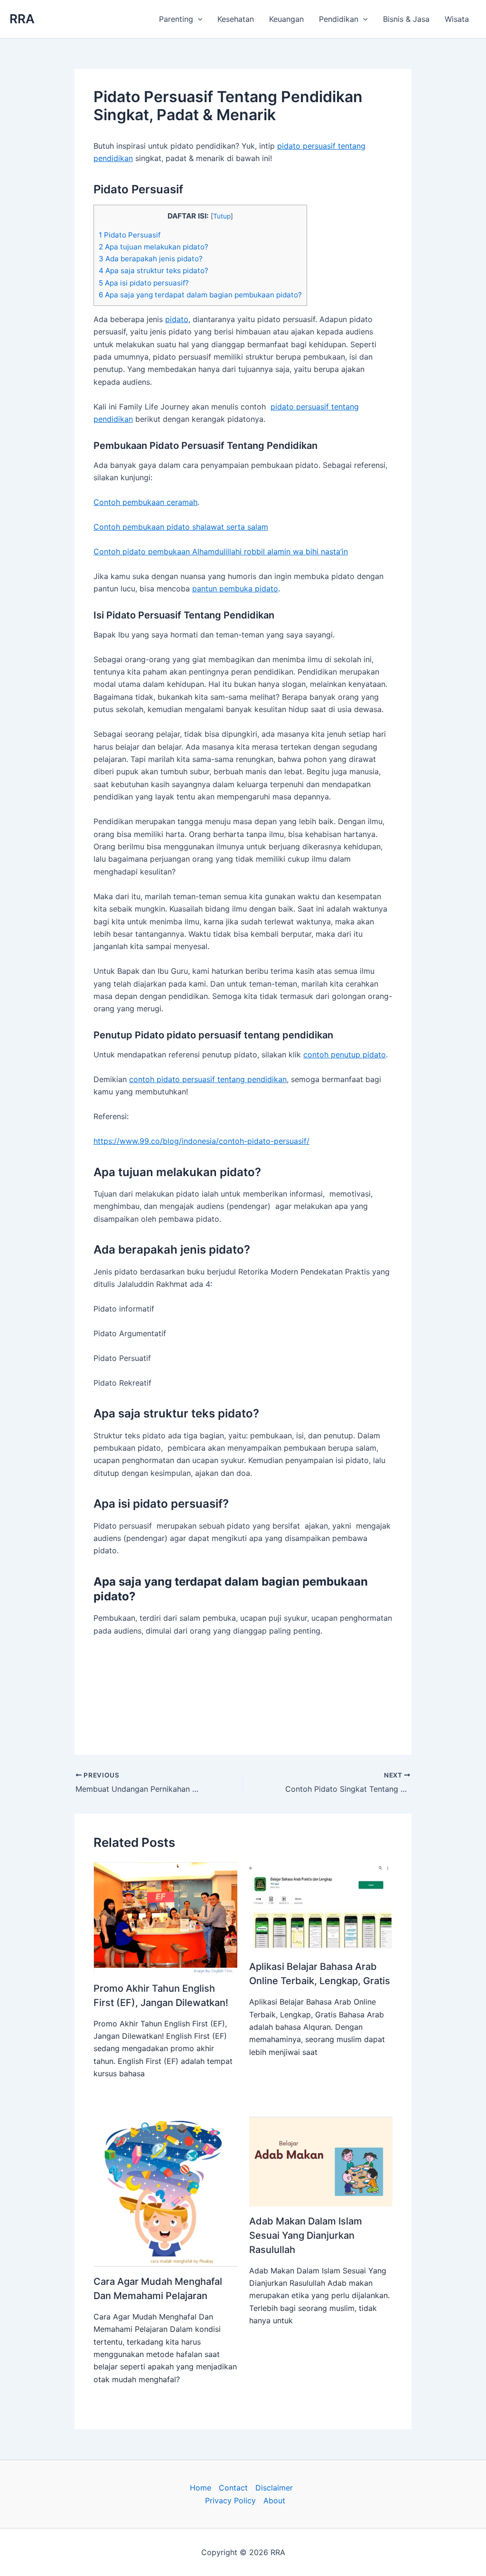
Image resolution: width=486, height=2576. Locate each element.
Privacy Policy (230, 2500)
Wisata (457, 19)
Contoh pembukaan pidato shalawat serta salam (181, 527)
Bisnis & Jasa (406, 19)
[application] (198, 19)
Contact (233, 2488)
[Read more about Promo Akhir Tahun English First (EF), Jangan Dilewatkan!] (165, 1917)
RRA (22, 19)
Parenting (176, 19)
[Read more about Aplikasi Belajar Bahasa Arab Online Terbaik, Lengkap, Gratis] (321, 1906)
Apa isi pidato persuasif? (144, 283)
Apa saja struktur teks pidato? (154, 271)
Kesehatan (236, 19)
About (274, 2500)
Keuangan (286, 19)
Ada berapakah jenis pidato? (151, 259)
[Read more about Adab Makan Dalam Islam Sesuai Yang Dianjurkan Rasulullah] (321, 2160)
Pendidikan (339, 19)
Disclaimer (274, 2488)
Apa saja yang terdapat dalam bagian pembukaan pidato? (200, 295)
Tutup (222, 216)
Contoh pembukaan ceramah (145, 502)
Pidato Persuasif (130, 235)
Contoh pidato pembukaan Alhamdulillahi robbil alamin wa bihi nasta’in (221, 551)
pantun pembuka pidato (235, 589)
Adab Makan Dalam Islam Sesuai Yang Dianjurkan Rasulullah (306, 2235)
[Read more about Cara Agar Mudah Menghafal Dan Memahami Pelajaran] (165, 2191)
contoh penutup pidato (345, 1055)
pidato (177, 319)
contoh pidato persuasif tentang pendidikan (208, 1079)
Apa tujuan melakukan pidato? (154, 247)
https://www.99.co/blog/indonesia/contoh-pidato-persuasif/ (201, 1141)
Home (201, 2488)
